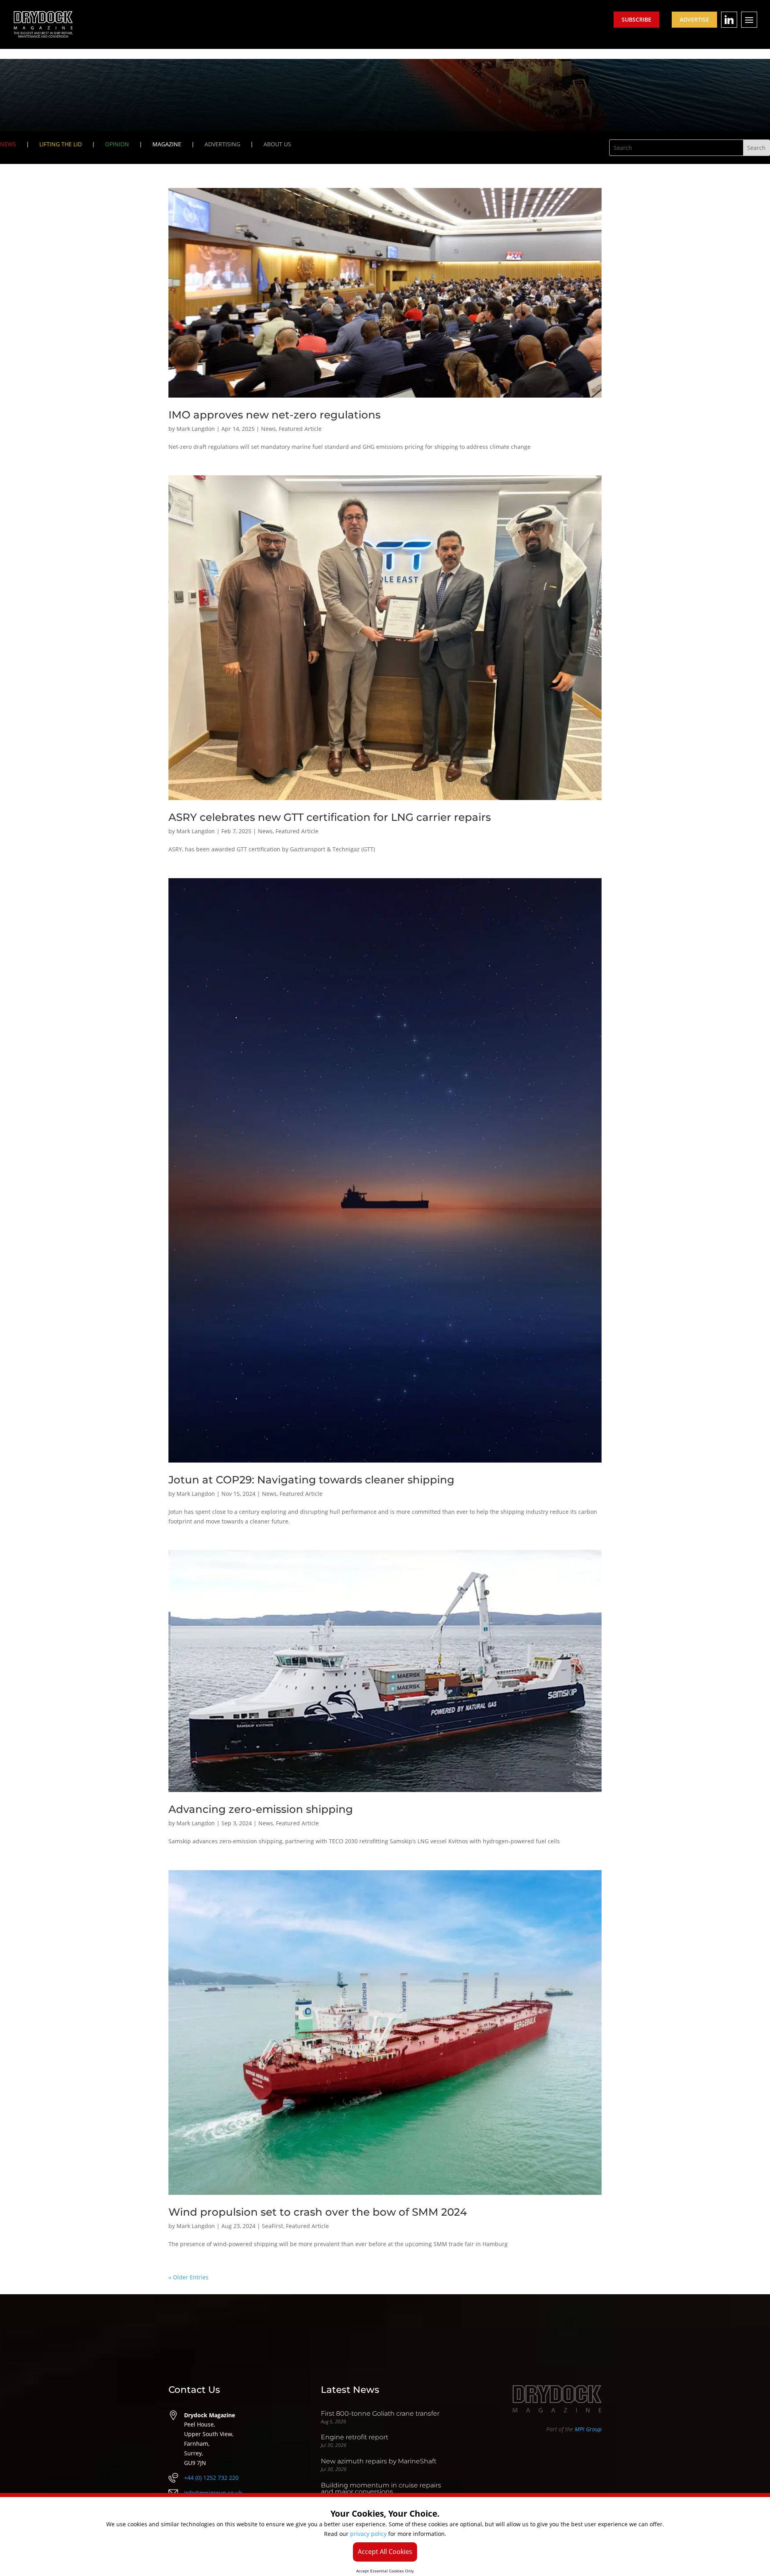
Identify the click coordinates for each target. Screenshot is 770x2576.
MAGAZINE (167, 144)
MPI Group (588, 2429)
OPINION (117, 144)
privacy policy (368, 2534)
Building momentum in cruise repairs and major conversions (381, 2488)
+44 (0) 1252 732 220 (211, 2478)
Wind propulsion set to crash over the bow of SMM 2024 (318, 2212)
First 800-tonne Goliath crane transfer (380, 2413)
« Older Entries (188, 2277)
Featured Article (300, 429)
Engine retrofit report (355, 2437)
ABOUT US (277, 144)
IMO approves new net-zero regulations (275, 415)
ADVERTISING (222, 144)
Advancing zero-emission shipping (261, 1809)
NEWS (8, 144)
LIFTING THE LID (61, 144)
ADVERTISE (694, 19)
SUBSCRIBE (636, 19)
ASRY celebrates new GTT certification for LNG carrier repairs (330, 817)
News (268, 429)
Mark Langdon (196, 429)
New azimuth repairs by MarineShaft (379, 2461)
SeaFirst (273, 2226)
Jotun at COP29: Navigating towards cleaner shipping (311, 1480)
